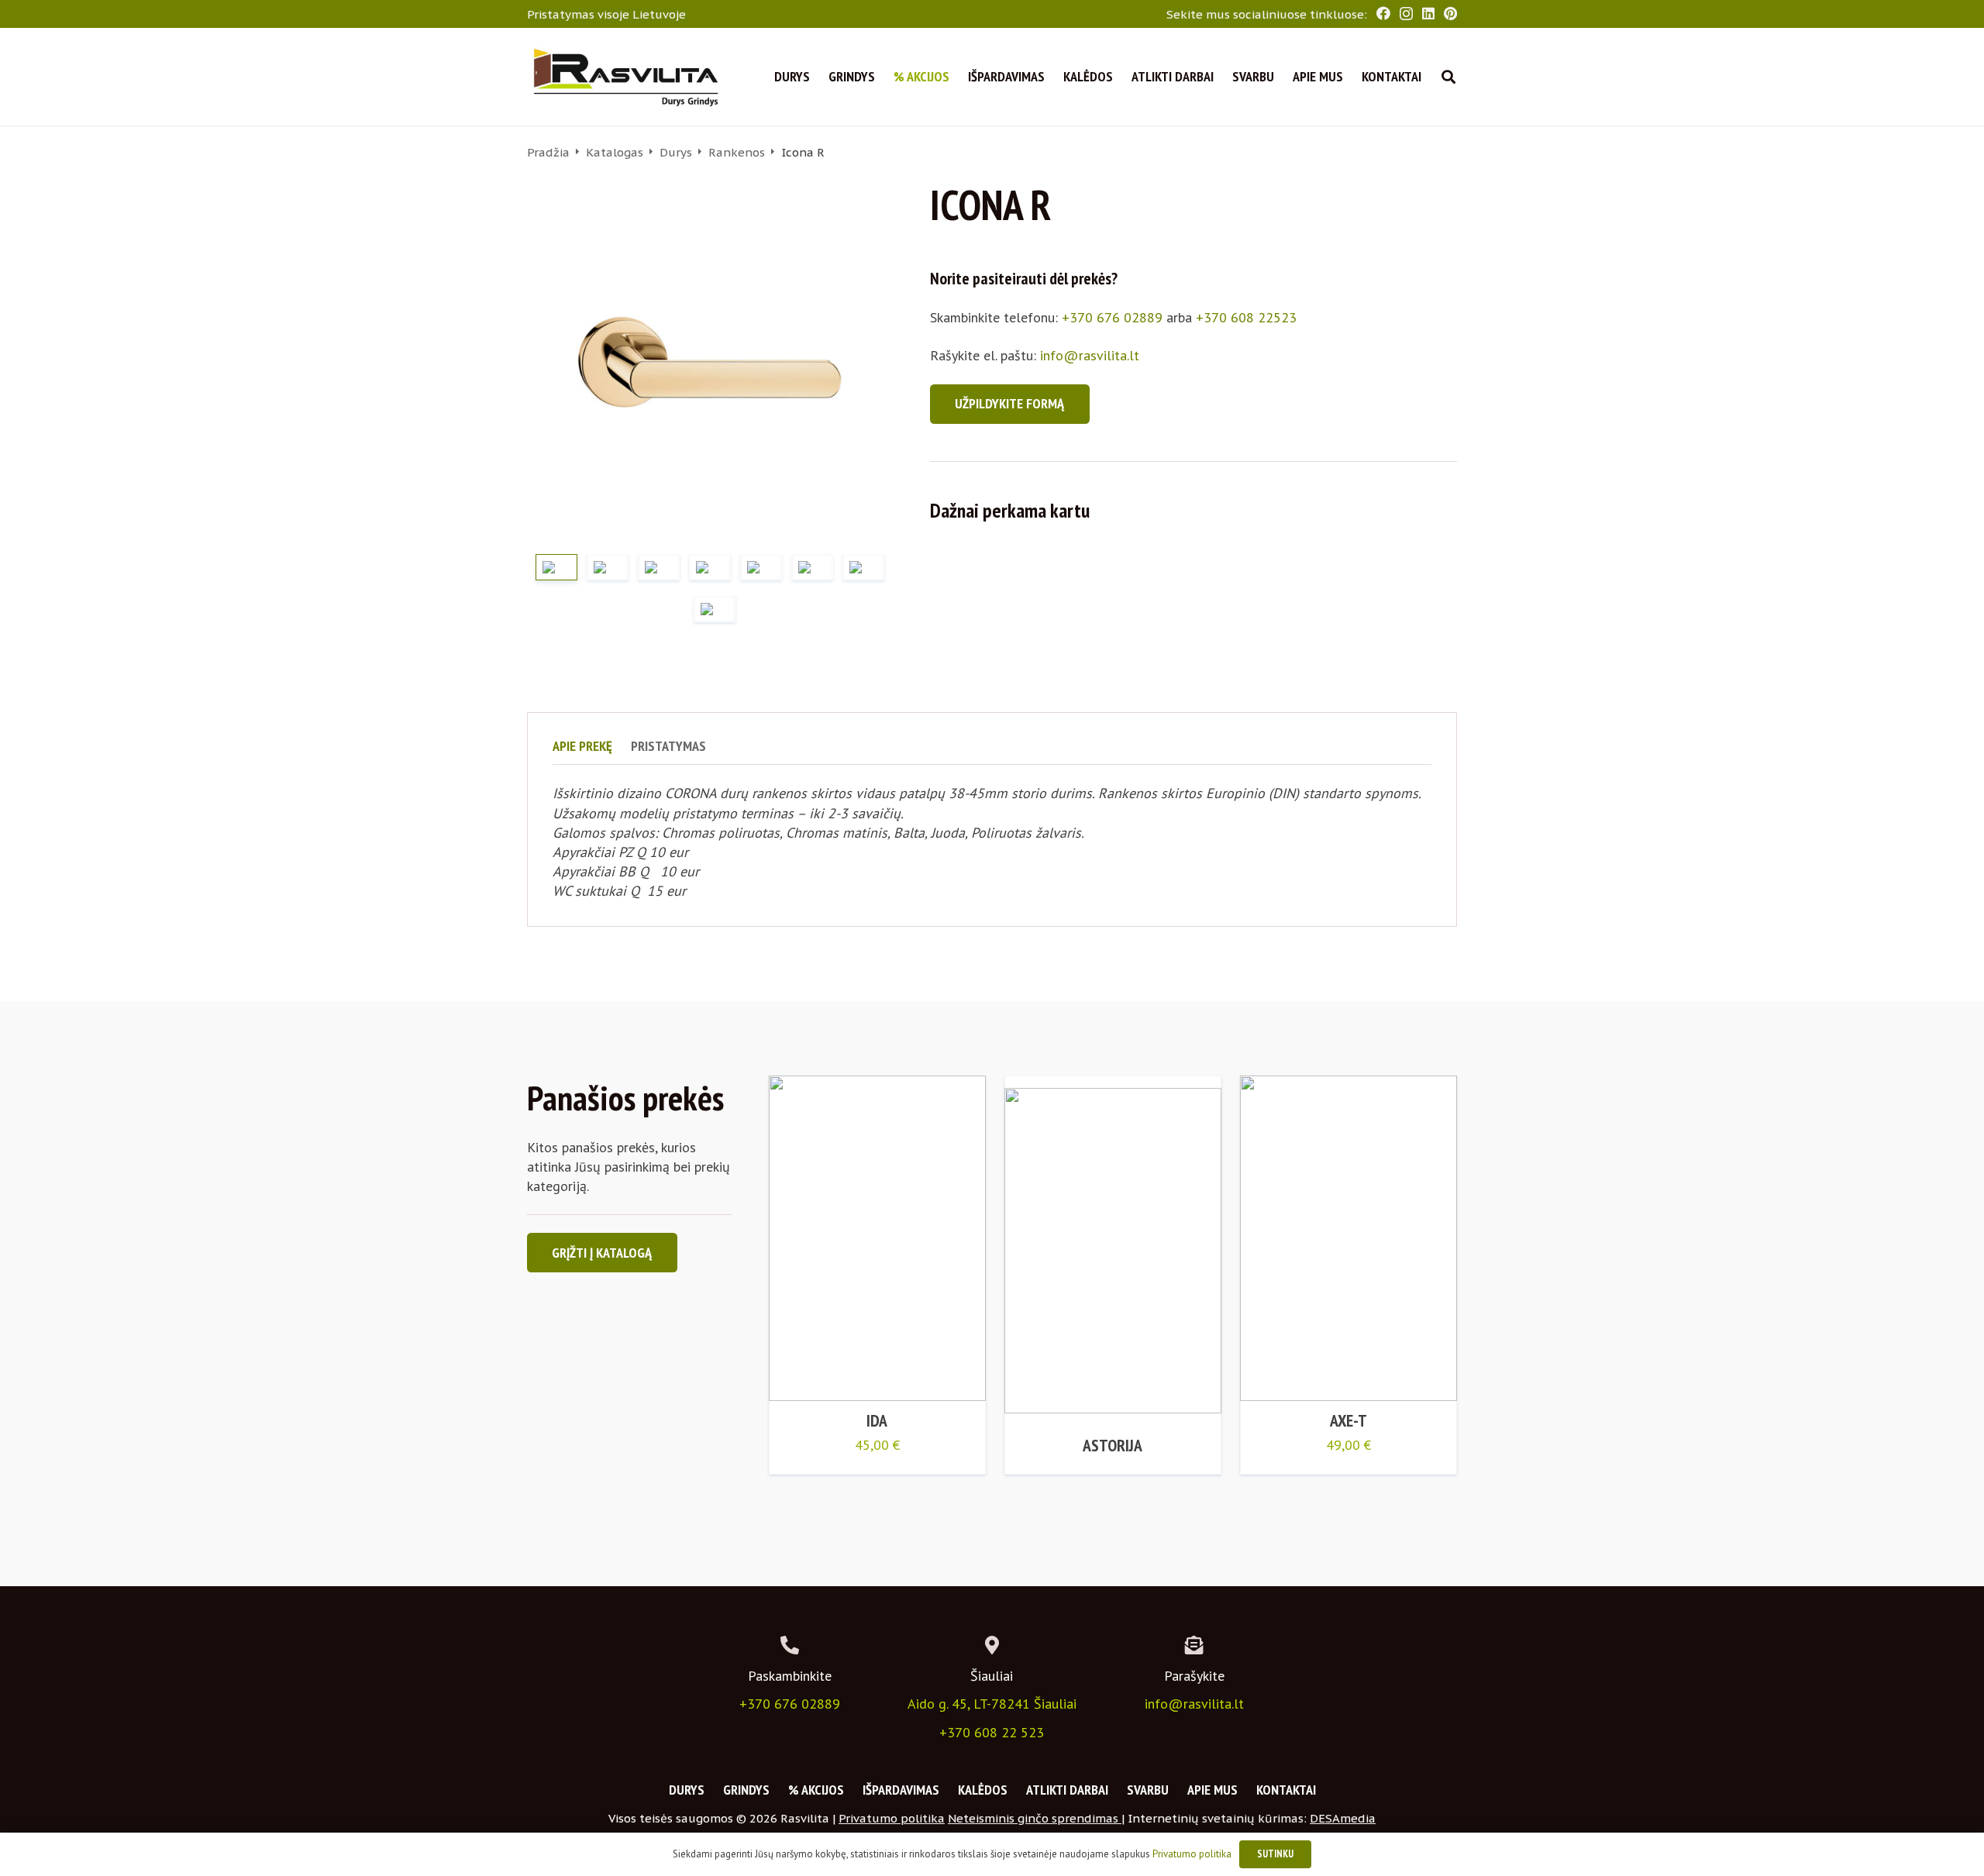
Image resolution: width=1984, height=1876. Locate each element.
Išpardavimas (901, 1790)
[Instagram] (1406, 14)
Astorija (1113, 1445)
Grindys (746, 1790)
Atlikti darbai (1067, 1790)
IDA (877, 1420)
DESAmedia (1343, 1818)
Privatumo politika (892, 1818)
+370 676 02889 (1112, 317)
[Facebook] (1383, 13)
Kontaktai (1286, 1790)
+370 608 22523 (1246, 317)
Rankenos (737, 152)
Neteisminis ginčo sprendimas (1035, 1818)
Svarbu (1148, 1790)
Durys (676, 152)
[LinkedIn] (1428, 13)
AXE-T (1348, 1420)
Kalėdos (983, 1790)
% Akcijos (816, 1790)
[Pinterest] (1450, 13)
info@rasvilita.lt (1090, 355)
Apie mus (1212, 1790)
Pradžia (548, 152)
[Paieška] (1448, 77)
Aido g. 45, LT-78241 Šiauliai (992, 1704)
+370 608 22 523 (992, 1732)
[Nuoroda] (625, 77)
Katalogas (615, 152)
